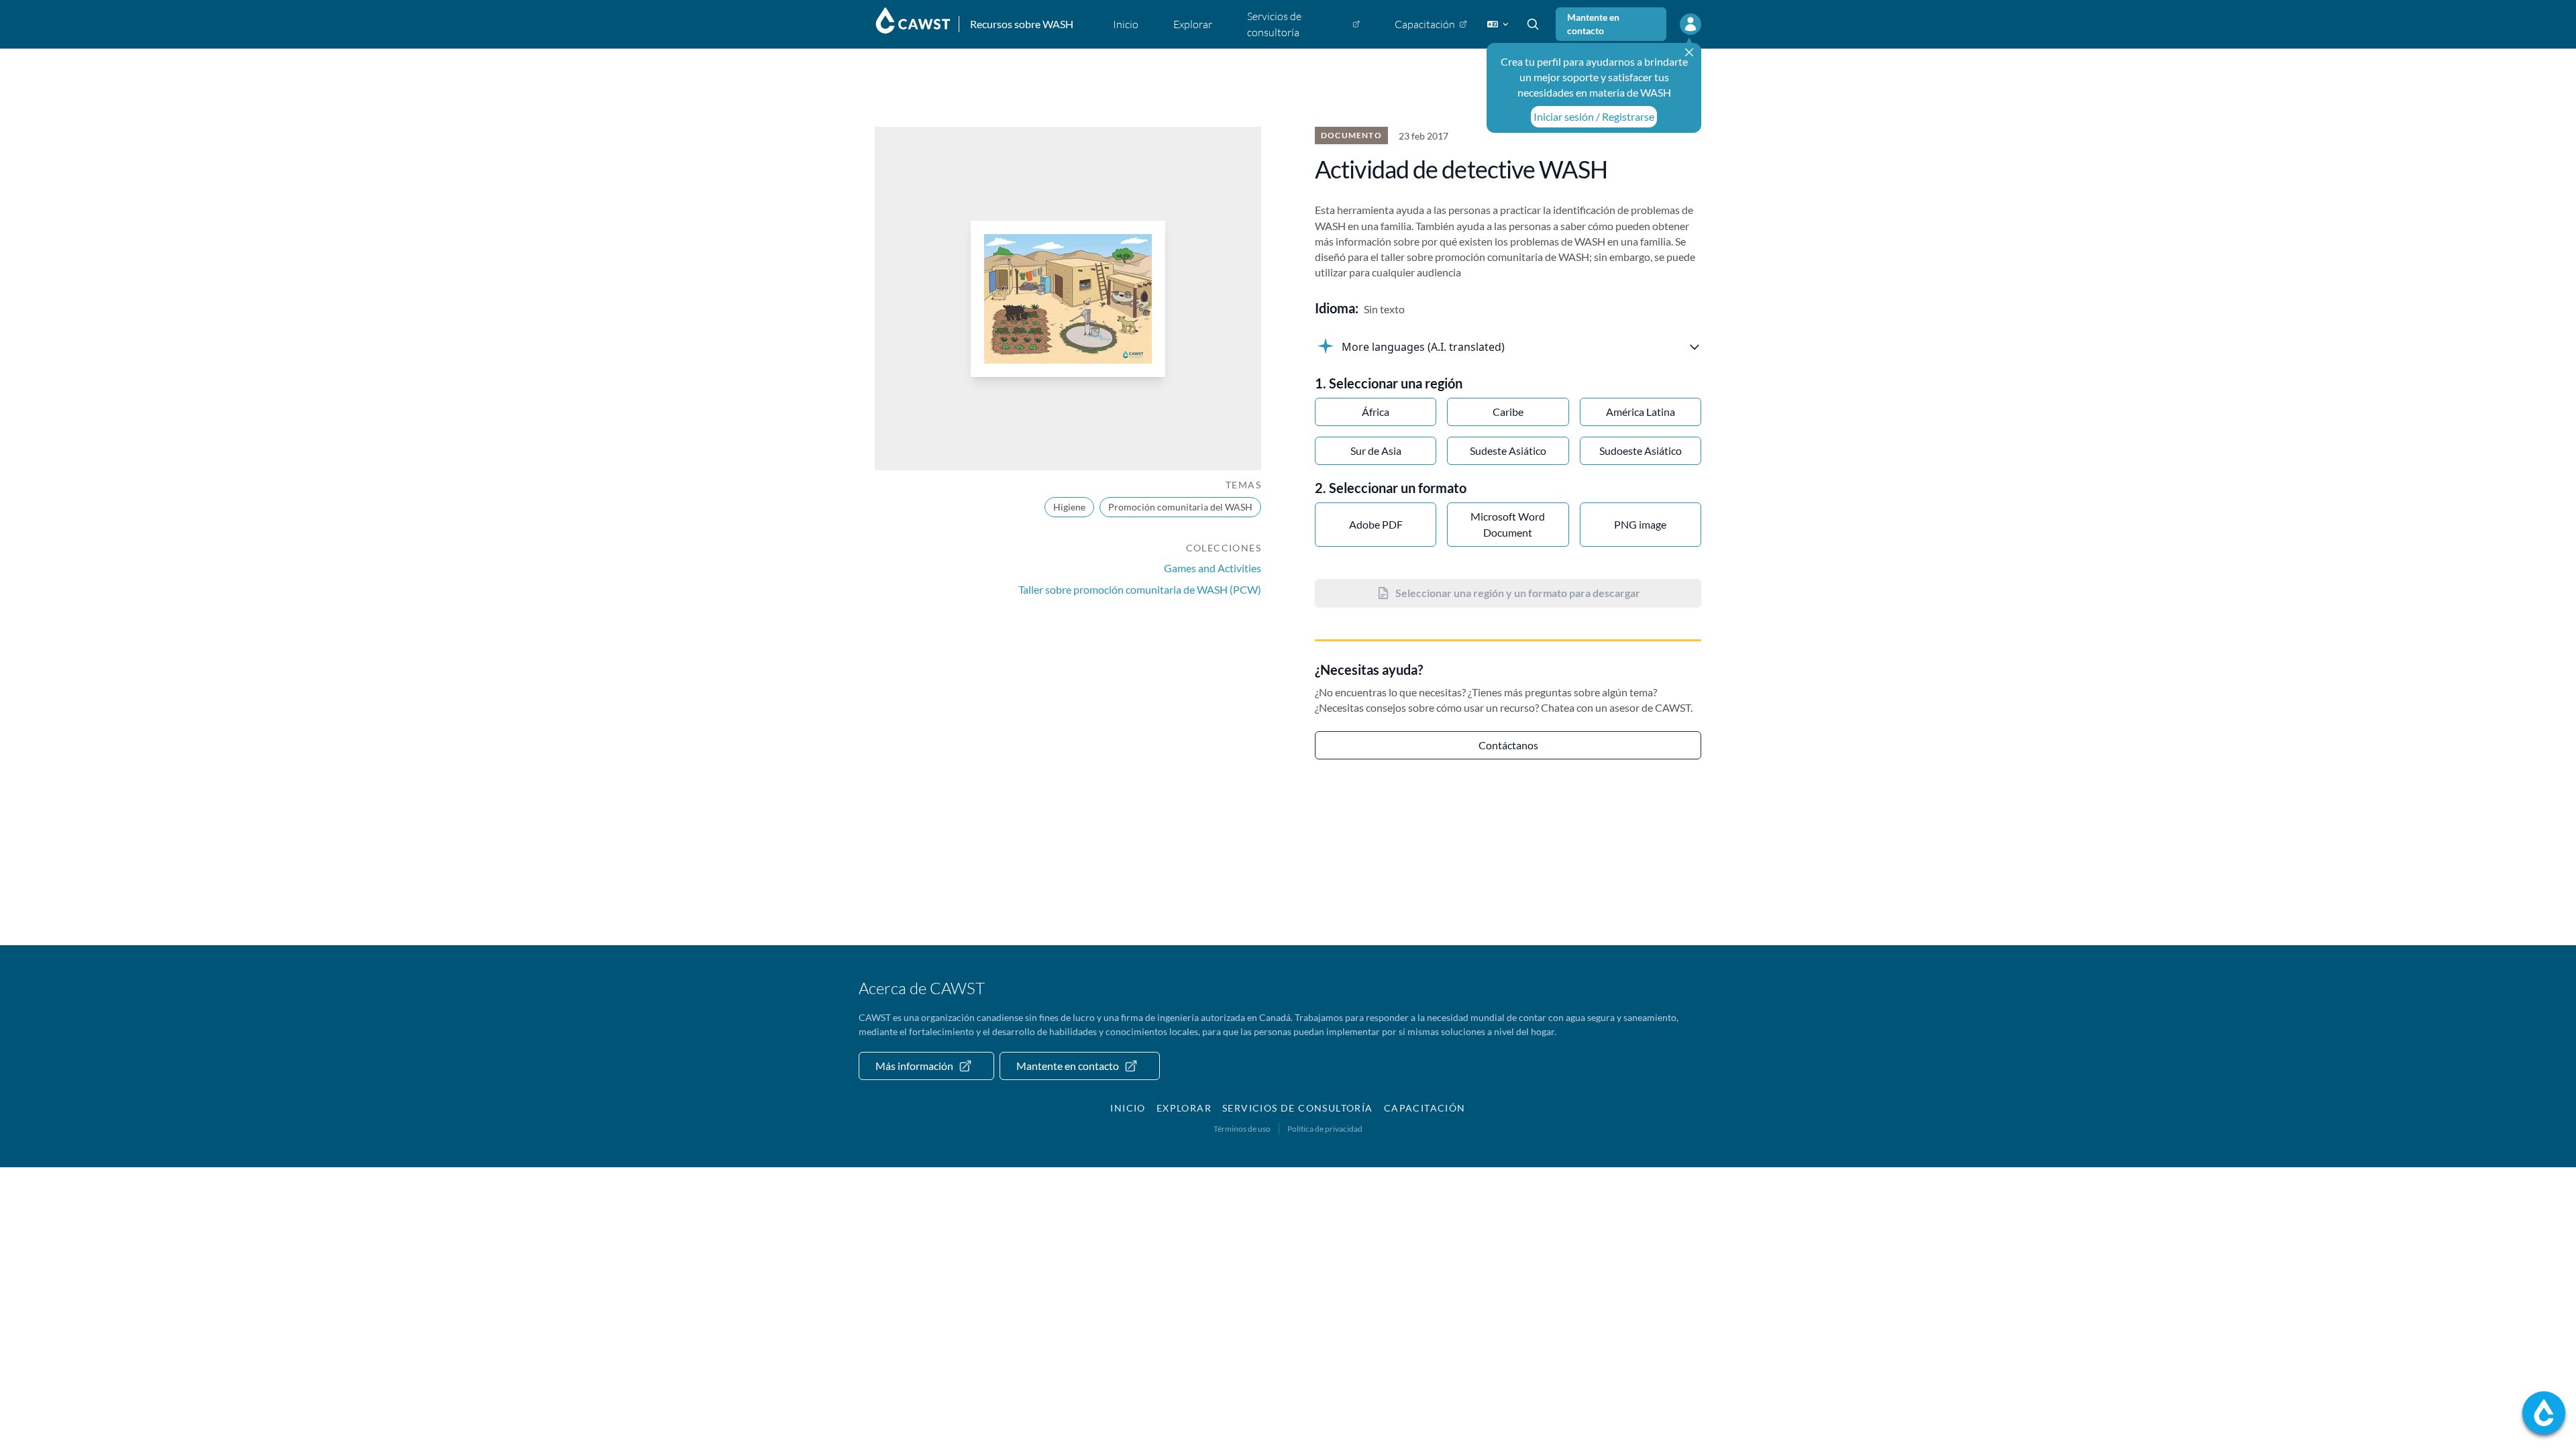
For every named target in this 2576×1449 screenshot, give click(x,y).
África (1376, 412)
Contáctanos (1508, 745)
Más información (914, 1066)
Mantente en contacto (1593, 24)
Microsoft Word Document (1508, 524)
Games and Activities (1213, 568)
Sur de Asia (1376, 450)
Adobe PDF (1376, 524)
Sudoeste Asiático (1641, 450)
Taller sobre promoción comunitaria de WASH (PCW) (1140, 589)
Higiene (1069, 507)
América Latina (1641, 412)
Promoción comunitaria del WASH (1180, 507)
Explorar (1184, 1108)
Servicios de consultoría (1298, 1108)
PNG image (1640, 524)
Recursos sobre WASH (1022, 24)
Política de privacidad (1325, 1129)
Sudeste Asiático (1508, 450)
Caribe (1508, 412)
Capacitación (1425, 1108)
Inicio (1128, 1108)
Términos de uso (1242, 1129)
